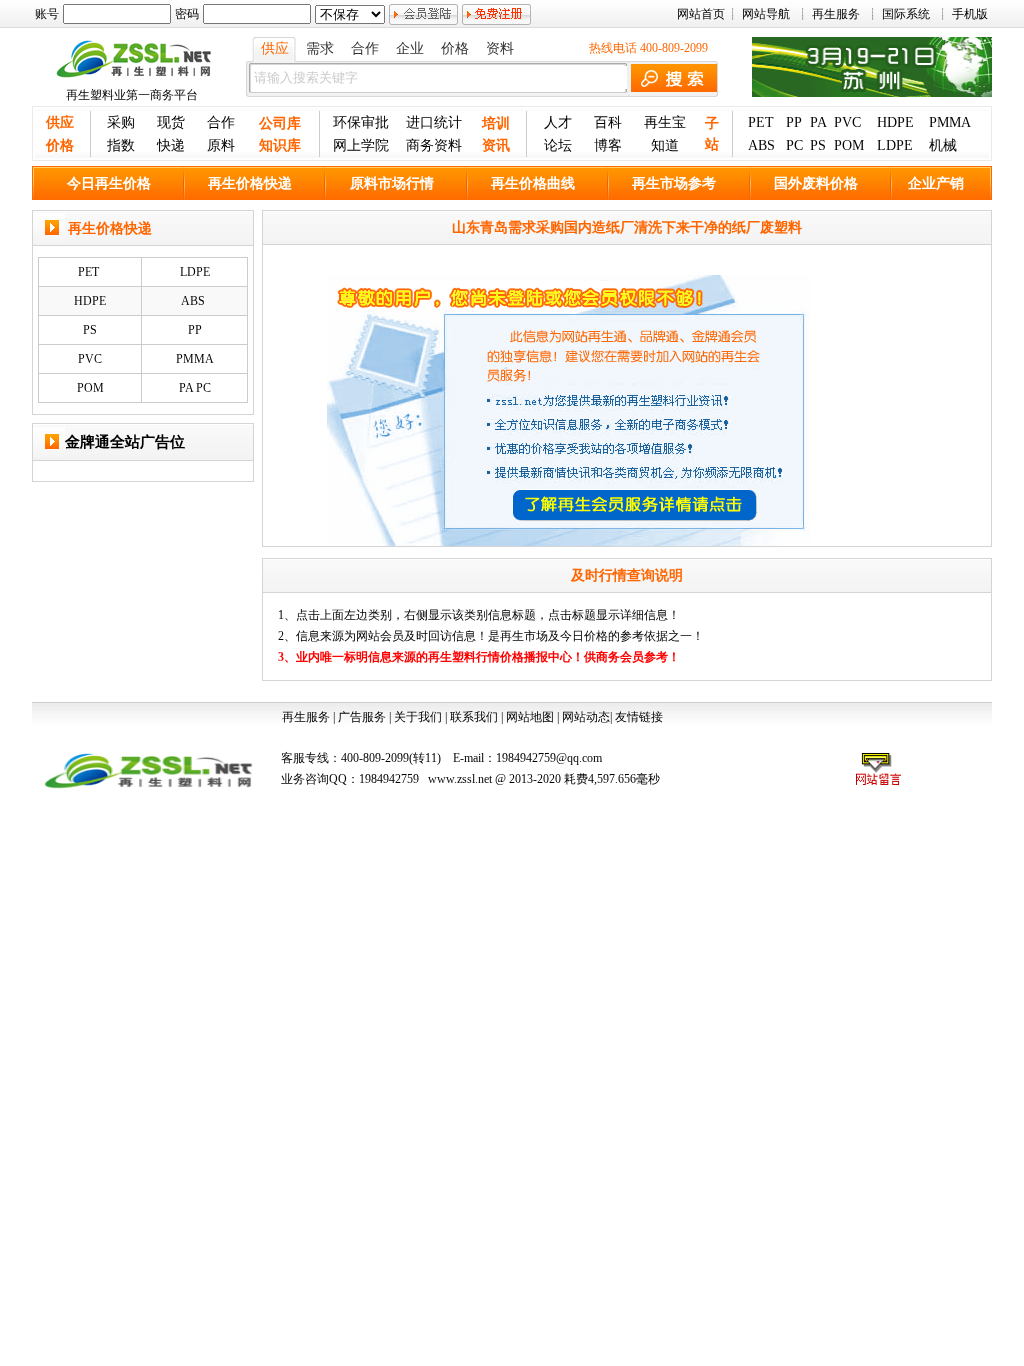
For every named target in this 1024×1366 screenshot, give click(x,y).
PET (761, 122)
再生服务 (836, 14)
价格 (455, 48)
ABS (761, 145)
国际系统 (906, 14)
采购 (121, 122)
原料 (221, 145)
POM (849, 145)
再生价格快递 (250, 183)
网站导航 (766, 14)
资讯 (496, 145)
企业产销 (936, 183)
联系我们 (474, 717)
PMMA (950, 122)
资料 (500, 48)
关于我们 (418, 717)
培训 (496, 123)
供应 (275, 48)
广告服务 (362, 717)
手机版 (970, 14)
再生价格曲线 (533, 183)
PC (794, 145)
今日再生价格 (109, 183)
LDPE (895, 145)
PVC (847, 122)
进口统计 (434, 122)
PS (818, 145)
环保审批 (361, 122)
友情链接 (639, 717)
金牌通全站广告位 (125, 442)
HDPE (895, 122)
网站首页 (701, 14)
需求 (320, 48)
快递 (171, 145)
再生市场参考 (674, 183)
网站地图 (530, 717)
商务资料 (434, 145)
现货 (171, 122)
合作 (365, 48)
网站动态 (586, 717)
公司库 (280, 123)
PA (818, 122)
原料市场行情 (392, 183)
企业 (410, 48)
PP (794, 122)
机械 (943, 145)
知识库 (280, 145)
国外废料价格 (816, 183)
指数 (121, 145)
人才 (558, 122)
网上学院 (361, 145)
